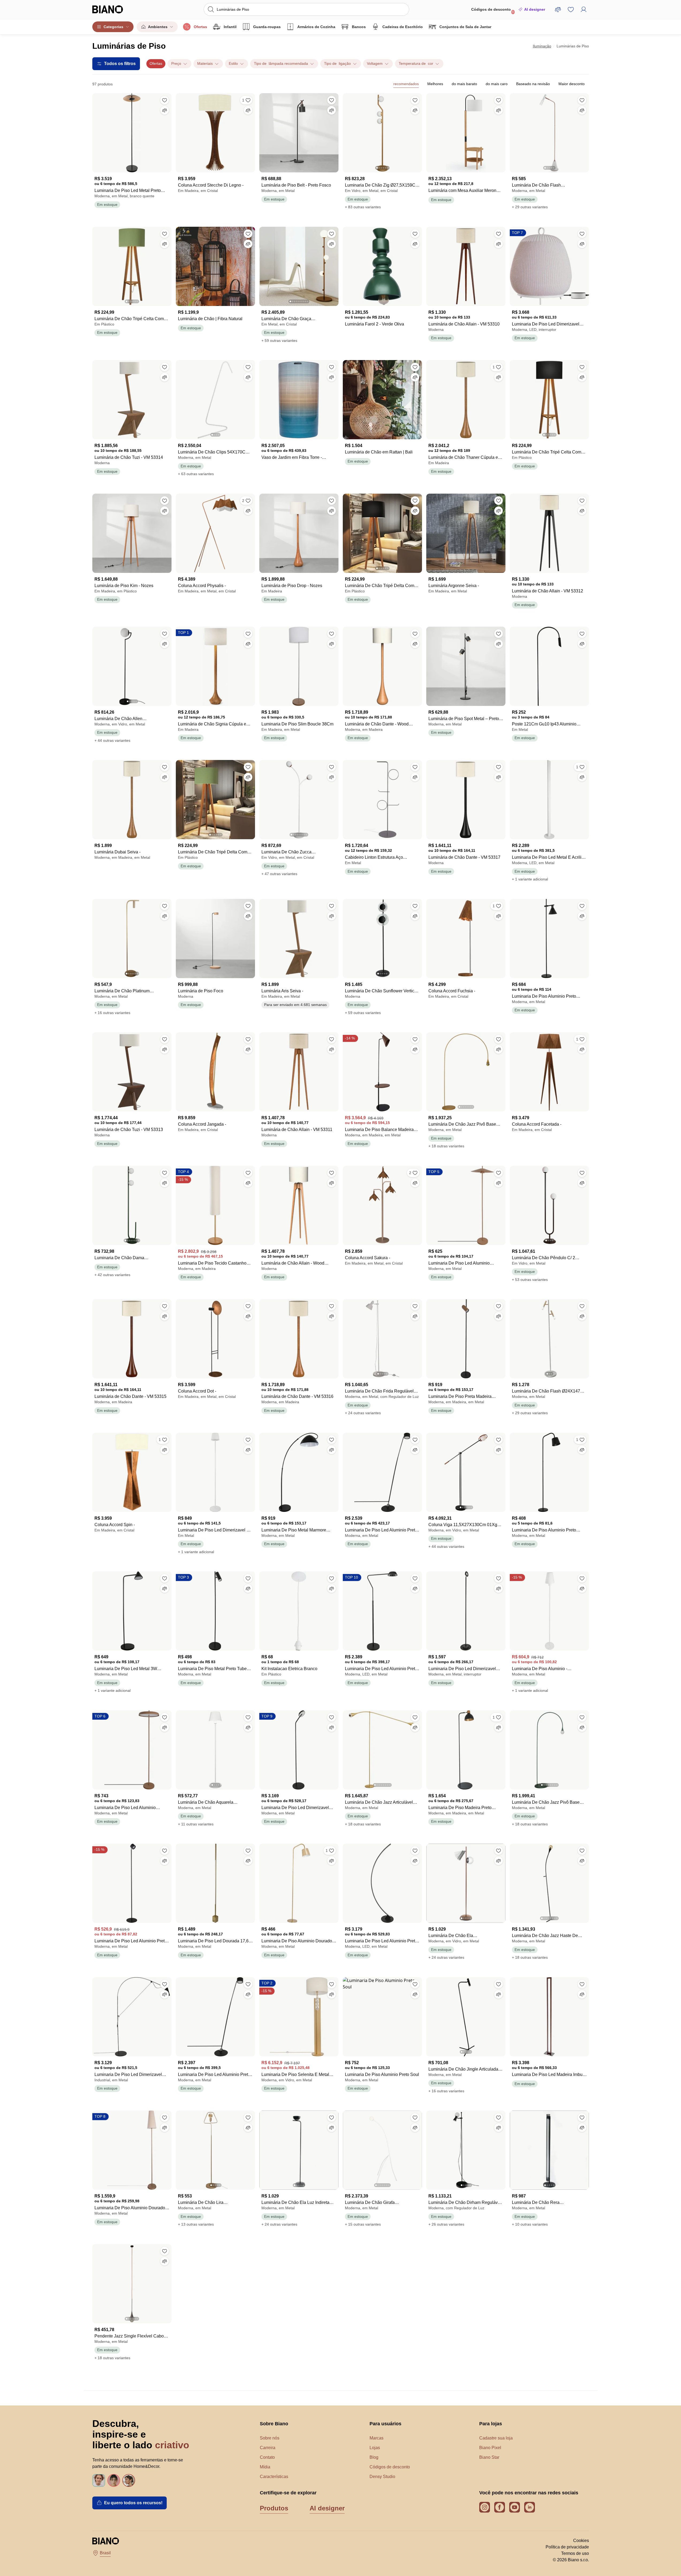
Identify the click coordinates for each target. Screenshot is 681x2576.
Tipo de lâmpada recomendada (281, 63)
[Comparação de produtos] (558, 9)
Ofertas (200, 27)
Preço (176, 63)
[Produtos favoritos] (571, 9)
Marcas (376, 2438)
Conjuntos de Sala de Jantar (465, 27)
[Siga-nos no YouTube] (515, 2507)
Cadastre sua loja (496, 2438)
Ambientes (158, 27)
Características (274, 2477)
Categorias (113, 27)
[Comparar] (165, 110)
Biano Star (489, 2457)
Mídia (265, 2467)
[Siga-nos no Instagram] (485, 2507)
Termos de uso (575, 2553)
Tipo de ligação (337, 63)
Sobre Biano (274, 2424)
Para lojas (491, 2424)
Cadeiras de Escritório (403, 27)
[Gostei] (165, 100)
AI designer (535, 9)
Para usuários (385, 2424)
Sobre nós (270, 2438)
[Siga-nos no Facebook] (500, 2507)
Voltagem (375, 63)
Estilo (233, 63)
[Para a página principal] (119, 9)
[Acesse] (584, 9)
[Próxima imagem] (418, 131)
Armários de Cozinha (316, 27)
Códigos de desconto (493, 11)
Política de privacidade (567, 2547)
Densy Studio (382, 2477)
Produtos (274, 2508)
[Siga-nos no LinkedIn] (530, 2507)
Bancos (359, 27)
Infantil (230, 27)
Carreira (268, 2448)
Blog (374, 2457)
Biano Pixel (490, 2448)
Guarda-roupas (267, 27)
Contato (267, 2457)
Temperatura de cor (416, 63)
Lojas (375, 2448)
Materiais (205, 63)
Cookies (581, 2541)
